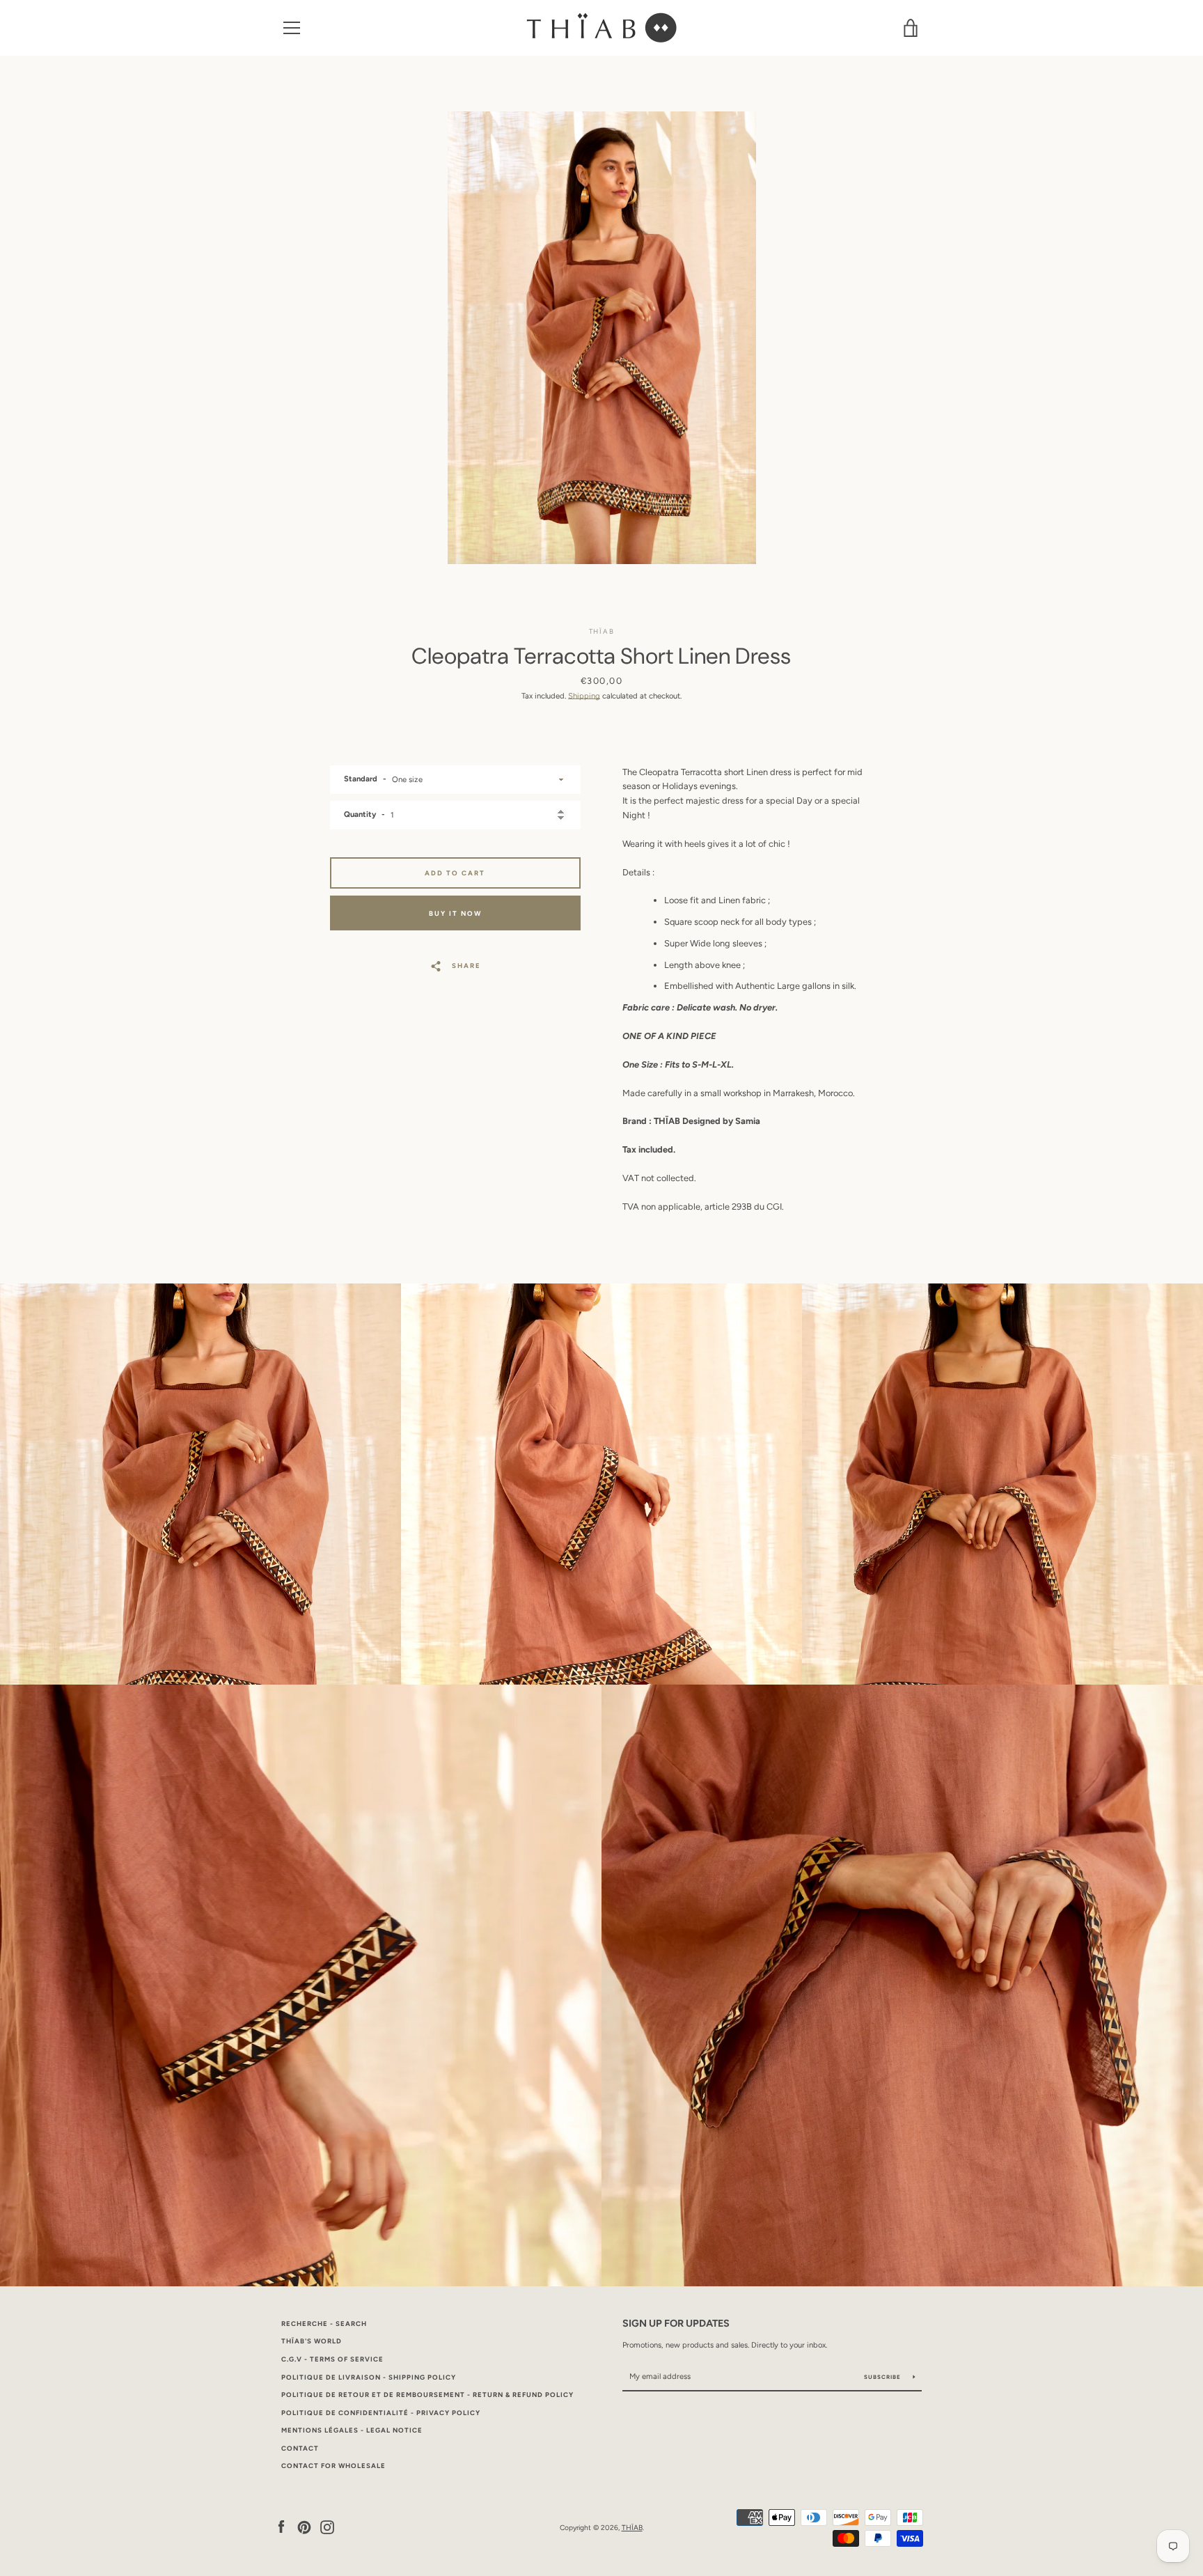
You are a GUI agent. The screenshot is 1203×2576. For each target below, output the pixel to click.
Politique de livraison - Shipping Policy (369, 2377)
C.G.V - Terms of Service (332, 2359)
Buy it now (455, 913)
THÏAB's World (312, 2341)
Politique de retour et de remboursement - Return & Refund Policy (427, 2395)
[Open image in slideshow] (602, 338)
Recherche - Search (324, 2324)
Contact (300, 2448)
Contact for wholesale (333, 2466)
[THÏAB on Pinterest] (304, 2527)
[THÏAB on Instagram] (327, 2527)
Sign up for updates (676, 2323)
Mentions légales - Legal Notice (352, 2430)
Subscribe (883, 2377)
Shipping (584, 696)
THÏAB (632, 2528)
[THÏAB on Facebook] (281, 2527)
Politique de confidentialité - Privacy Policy (381, 2413)
